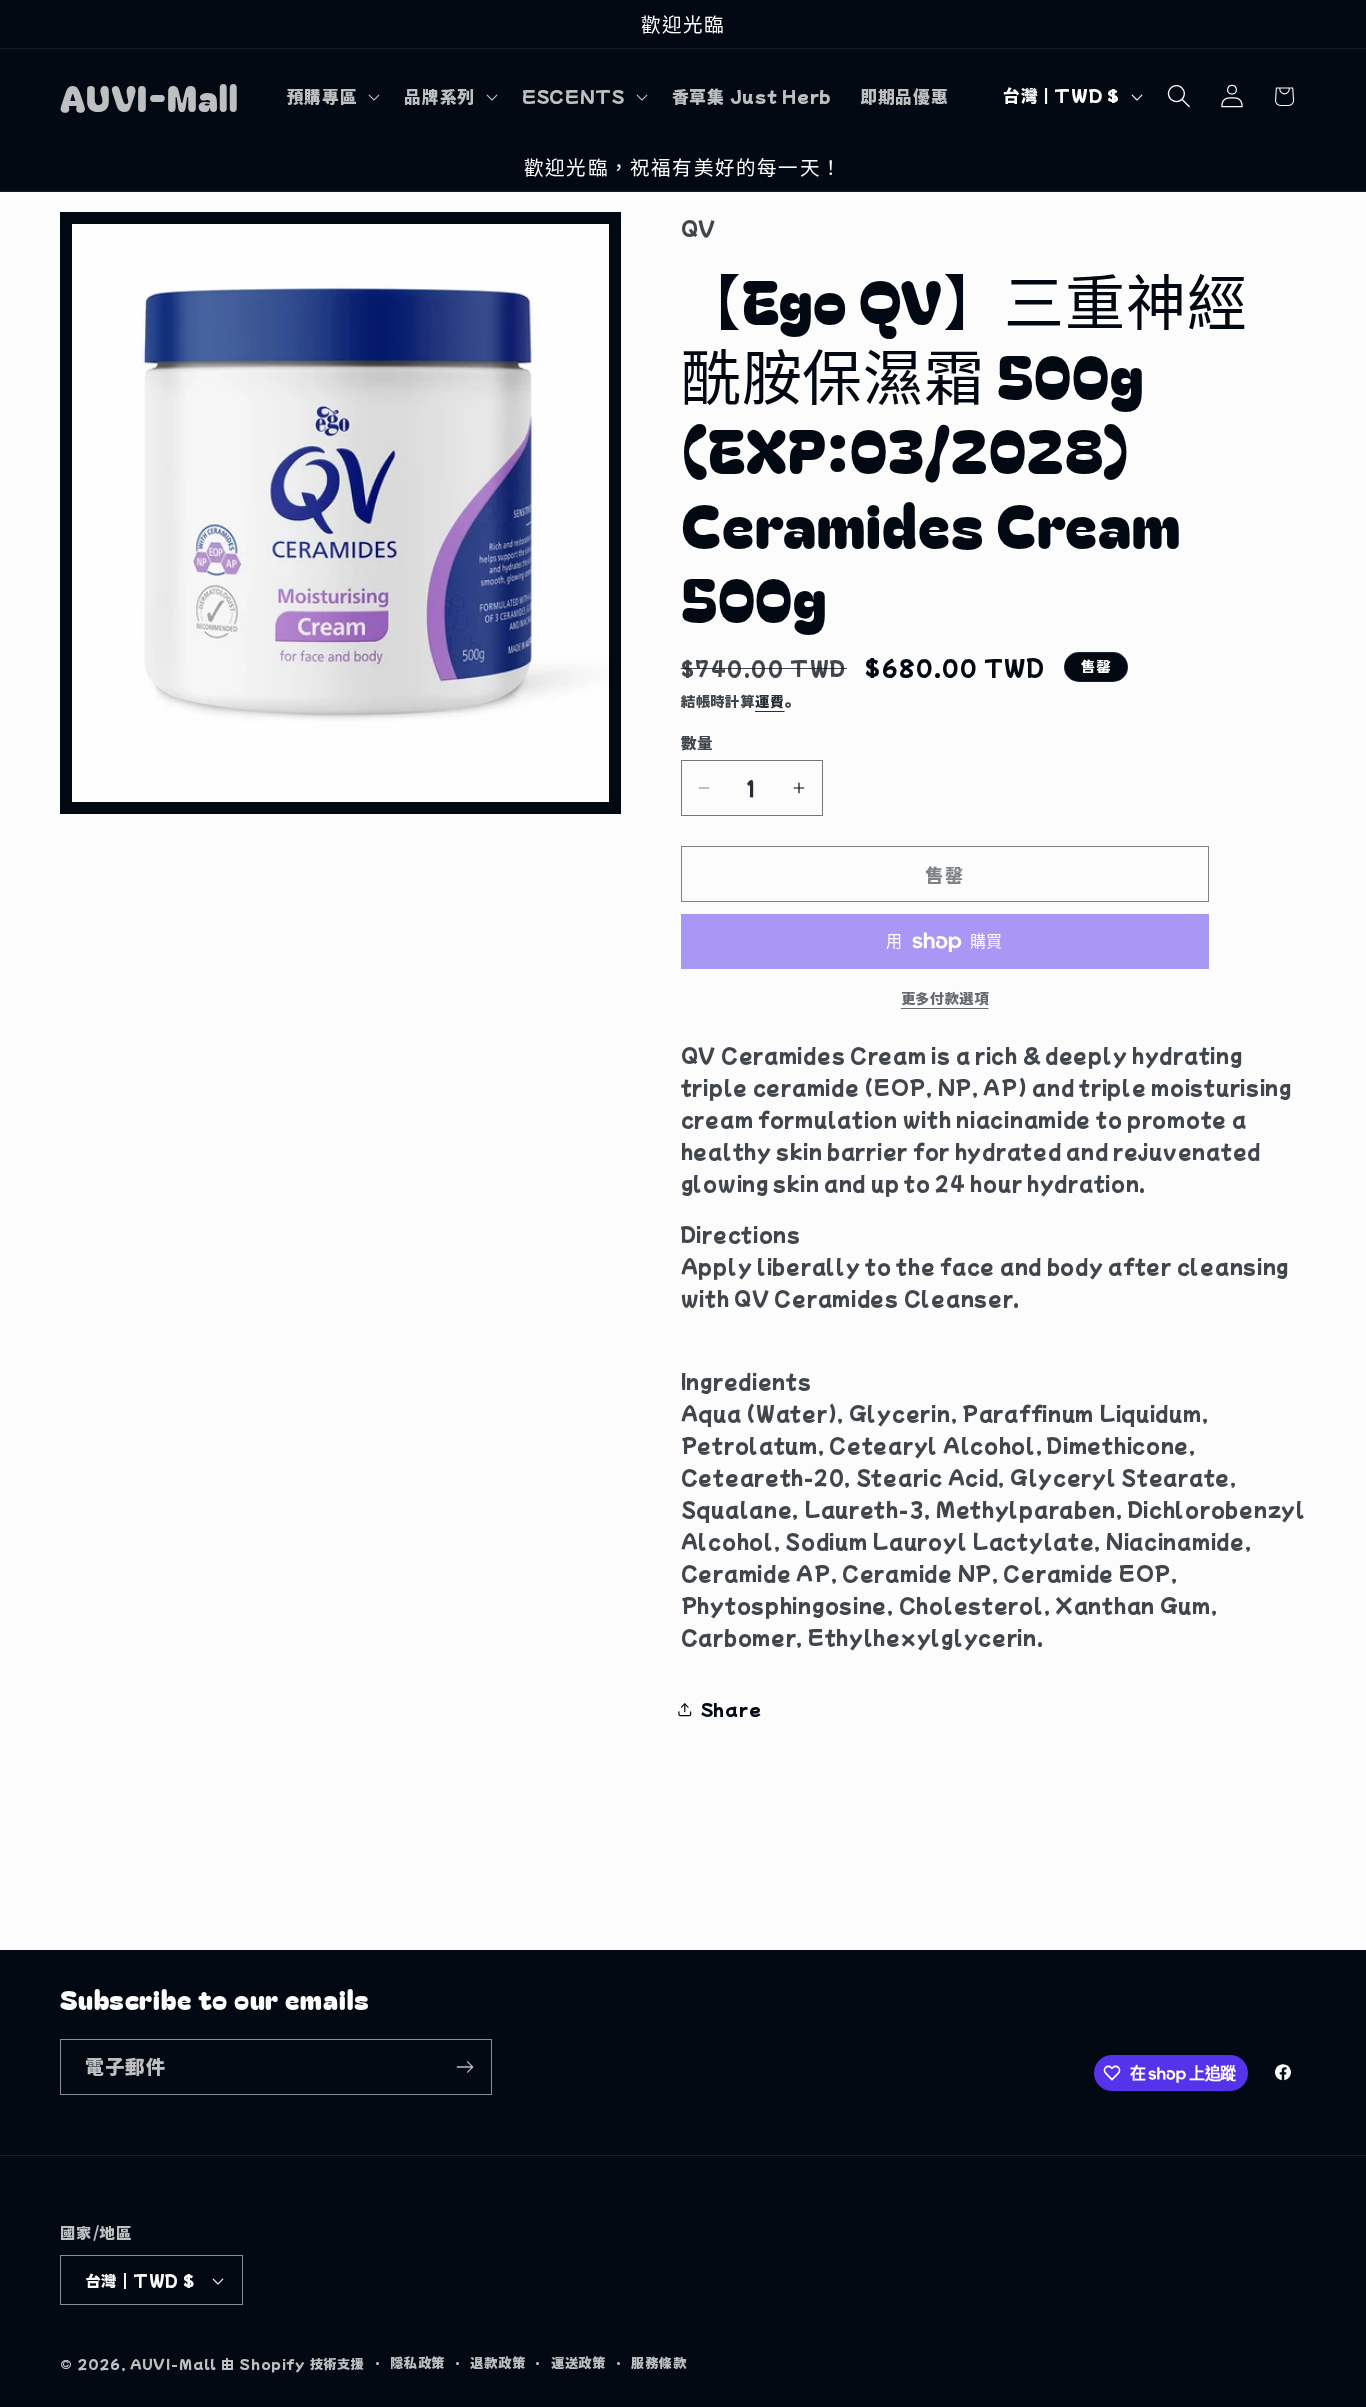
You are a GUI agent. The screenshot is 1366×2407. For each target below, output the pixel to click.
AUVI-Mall (174, 2363)
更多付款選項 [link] (945, 998)
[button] (331, 96)
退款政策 (497, 2362)
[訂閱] (464, 2067)
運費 (770, 700)
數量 (697, 742)
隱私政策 (417, 2362)
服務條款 (658, 2362)
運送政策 (578, 2362)
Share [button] (731, 1709)
